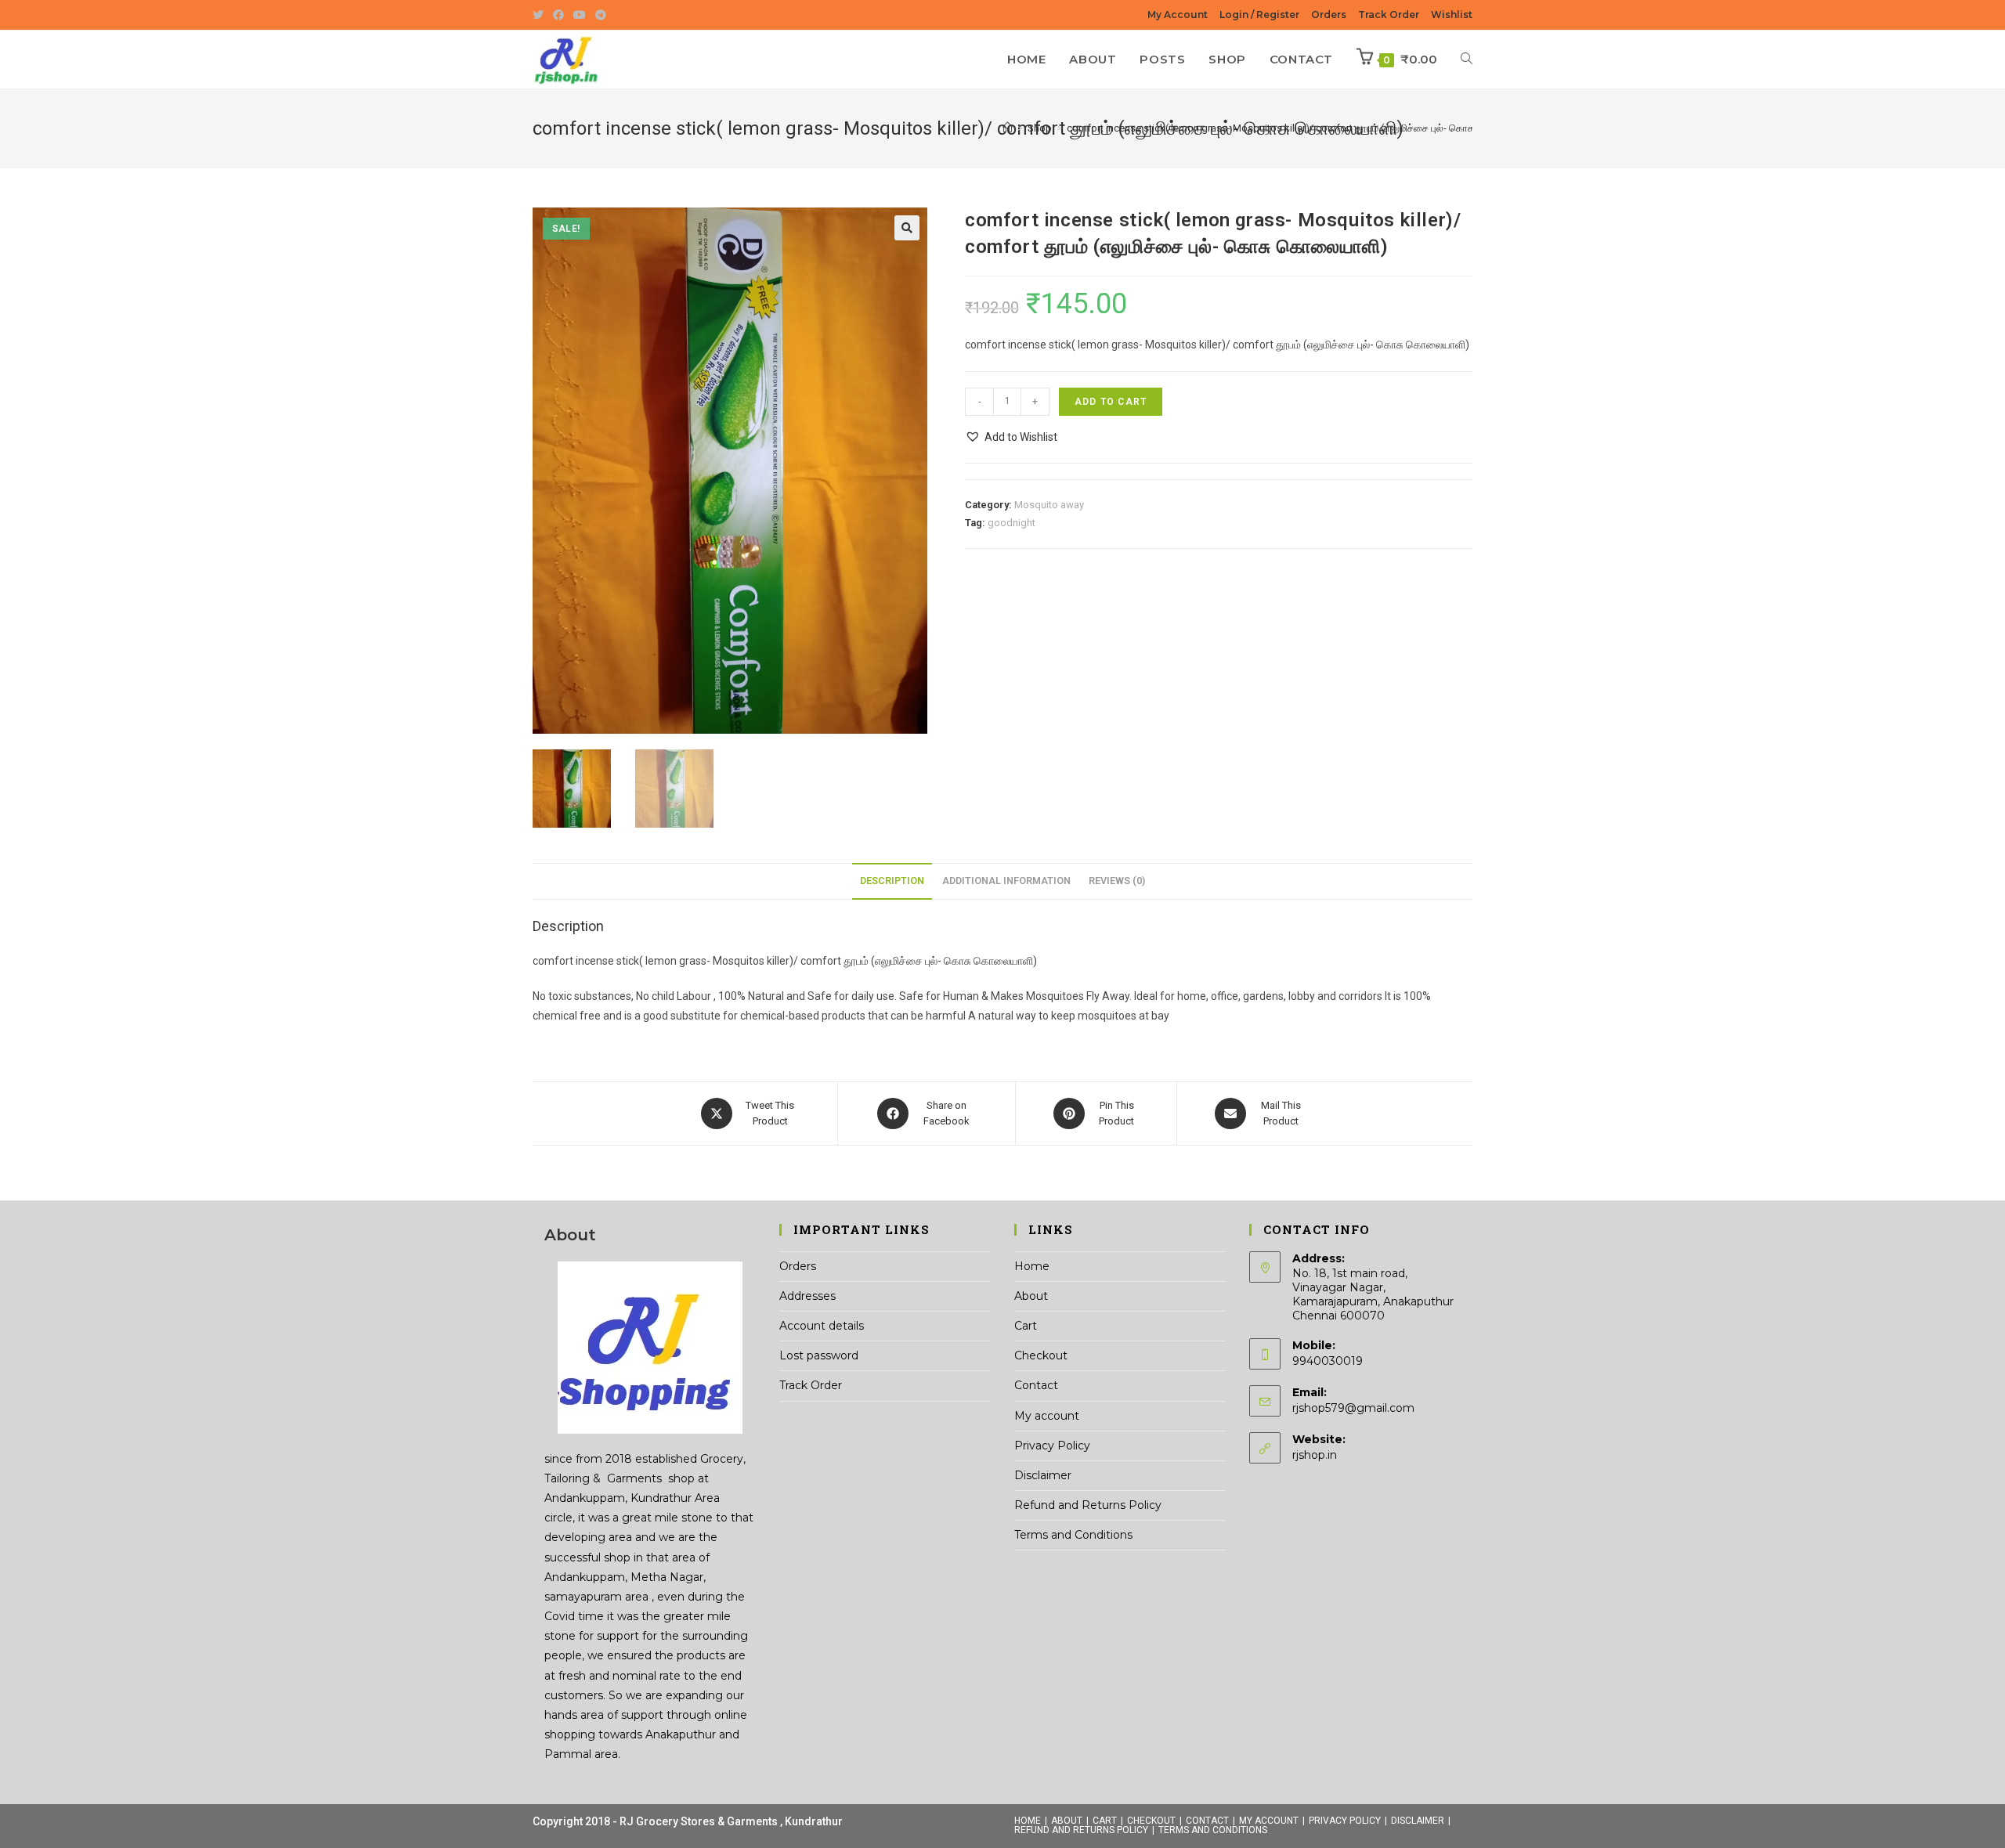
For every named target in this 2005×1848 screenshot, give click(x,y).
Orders (1329, 14)
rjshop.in (1315, 1455)
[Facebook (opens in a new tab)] (558, 15)
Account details (822, 1326)
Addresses (807, 1296)
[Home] (1008, 128)
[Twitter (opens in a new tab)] (540, 15)
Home (1032, 1266)
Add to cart (1111, 402)
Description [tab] (892, 881)
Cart (1026, 1326)
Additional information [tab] (1006, 881)
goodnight (1012, 523)
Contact (1036, 1385)
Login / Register (1259, 14)
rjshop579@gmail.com (1353, 1408)
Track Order (1389, 14)
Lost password (819, 1355)
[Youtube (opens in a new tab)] (580, 15)
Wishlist (1452, 14)
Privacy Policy (1052, 1446)
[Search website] (1467, 60)
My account (1047, 1416)
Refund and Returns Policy (1088, 1505)
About (1031, 1296)
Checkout (1041, 1355)
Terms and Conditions (1073, 1535)
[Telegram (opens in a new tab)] (601, 15)
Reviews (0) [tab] (1117, 881)
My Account (1178, 14)
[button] (907, 228)
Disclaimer (1043, 1475)
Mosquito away (1049, 505)
